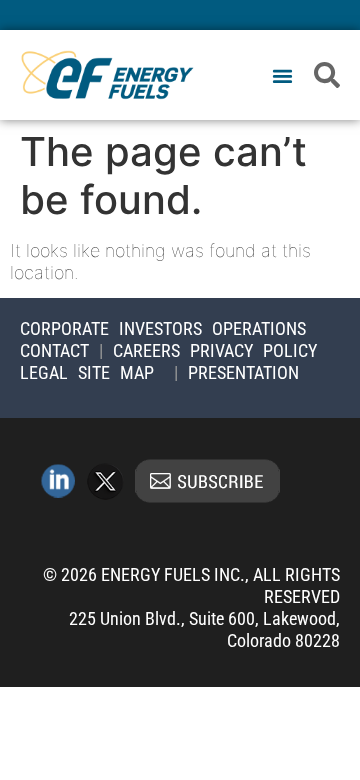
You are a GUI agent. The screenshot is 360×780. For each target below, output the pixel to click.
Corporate (64, 328)
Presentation (243, 372)
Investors (160, 328)
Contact (54, 350)
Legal (44, 372)
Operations (259, 328)
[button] (282, 76)
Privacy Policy (253, 350)
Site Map (116, 372)
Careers (146, 350)
